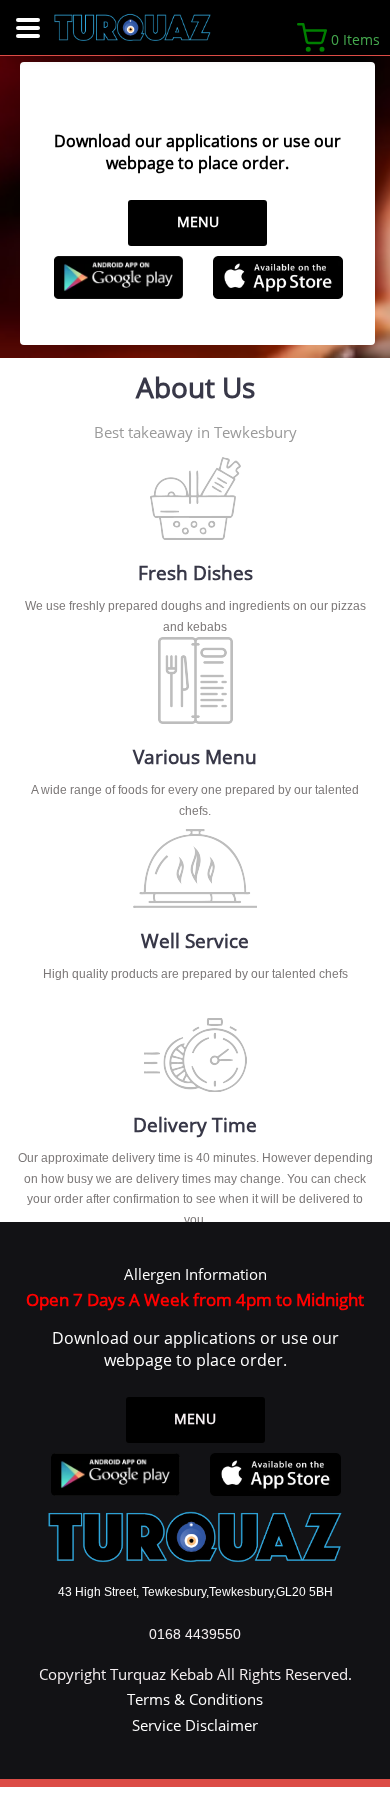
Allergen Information (195, 1274)
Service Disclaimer (195, 1725)
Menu (198, 221)
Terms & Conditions (195, 1699)
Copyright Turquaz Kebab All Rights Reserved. (195, 1674)
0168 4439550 (195, 1634)
